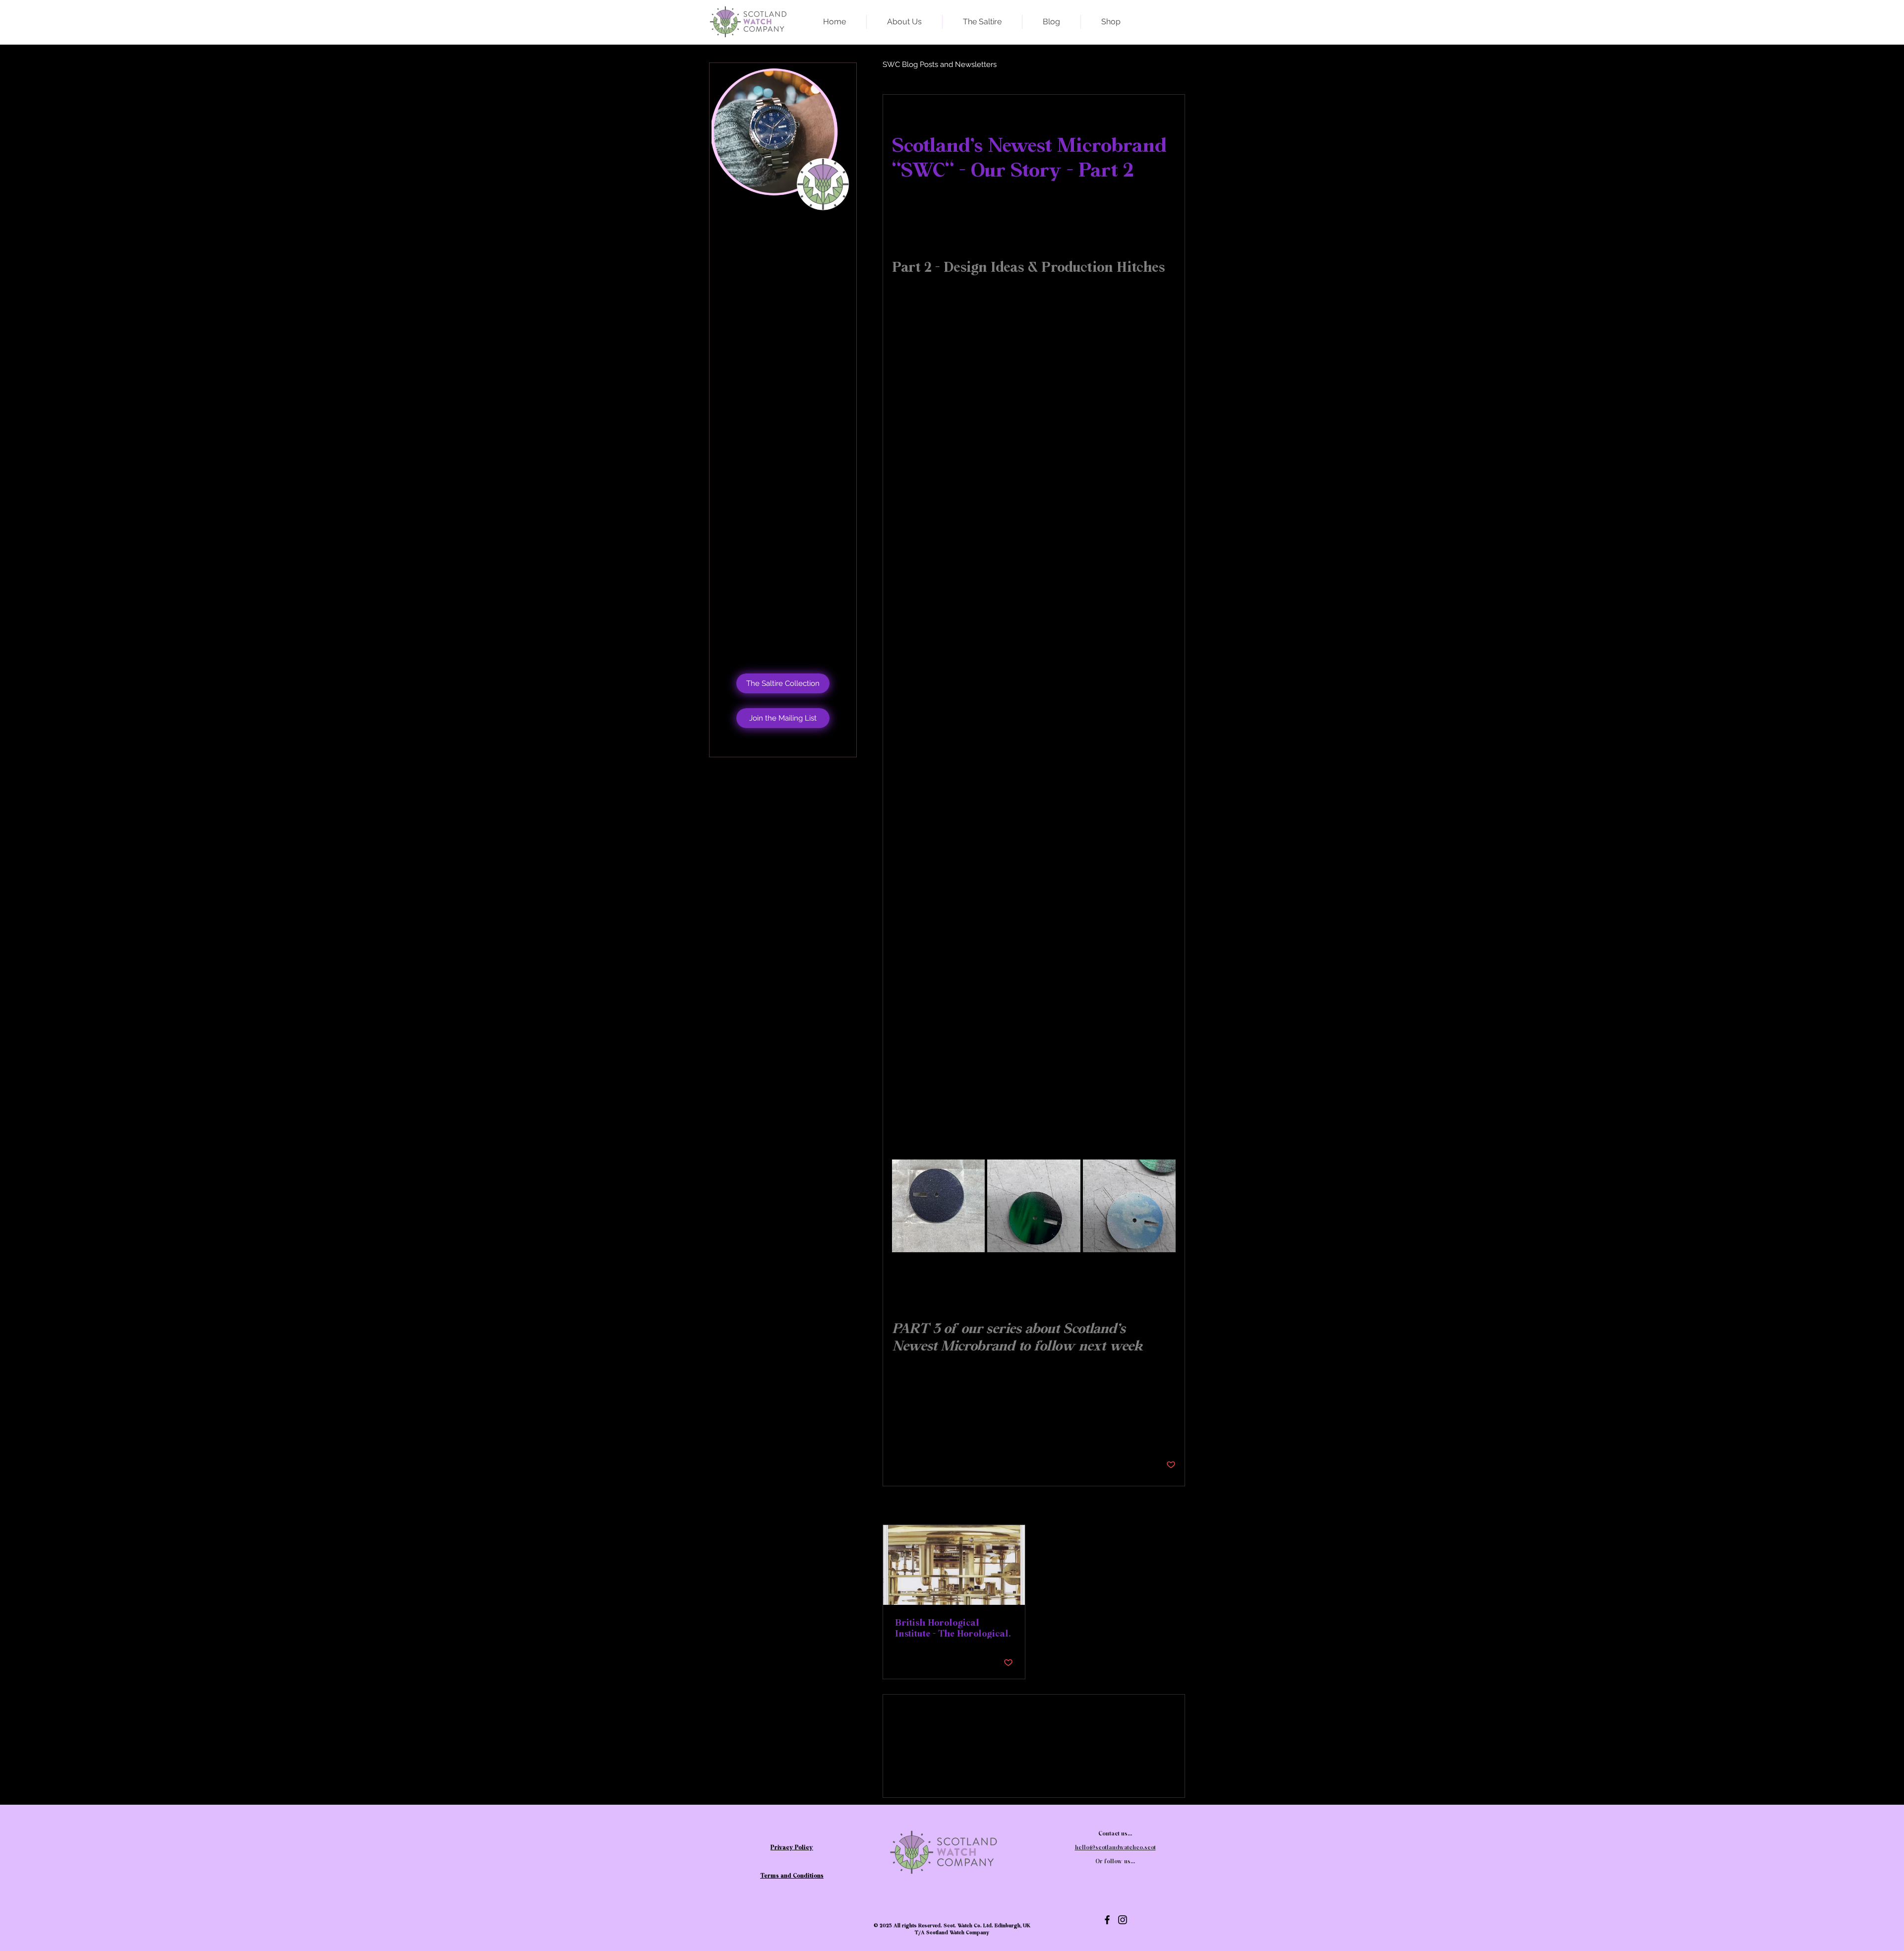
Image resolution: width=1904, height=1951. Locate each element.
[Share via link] (970, 1434)
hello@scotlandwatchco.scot (792, 333)
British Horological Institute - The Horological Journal (952, 1628)
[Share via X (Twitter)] (921, 1434)
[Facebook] (1107, 1920)
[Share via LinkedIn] (945, 1434)
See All (1165, 1506)
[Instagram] (1123, 1920)
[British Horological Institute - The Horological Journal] (954, 1565)
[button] (783, 718)
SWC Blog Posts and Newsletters (940, 64)
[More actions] (1170, 117)
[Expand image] (938, 1206)
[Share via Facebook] (897, 1434)
